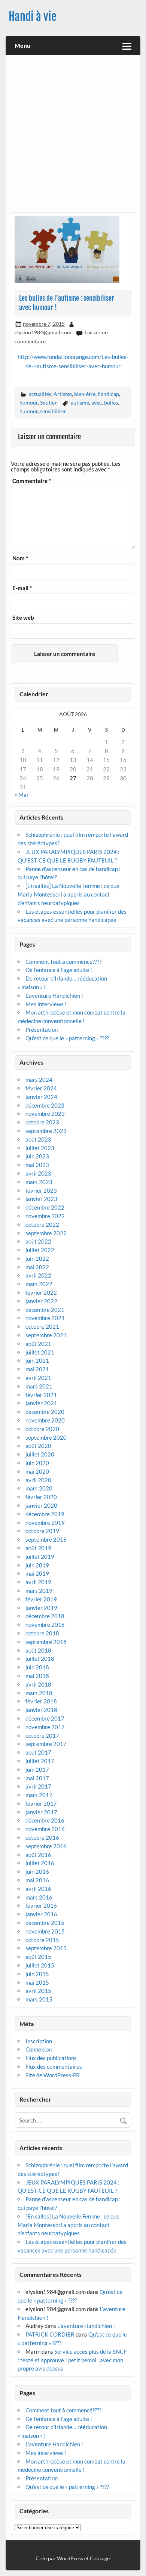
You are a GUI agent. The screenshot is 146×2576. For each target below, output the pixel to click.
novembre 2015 (45, 1931)
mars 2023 (39, 1182)
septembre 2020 (46, 1437)
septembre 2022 (46, 1233)
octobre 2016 (42, 1837)
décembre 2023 (45, 1105)
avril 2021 (38, 1378)
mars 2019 (39, 1591)
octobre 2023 (42, 1122)
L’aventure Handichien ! (54, 996)
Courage (100, 2558)
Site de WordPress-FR (53, 2075)
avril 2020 (38, 1480)
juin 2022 (37, 1258)
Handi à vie (33, 17)
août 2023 (38, 1139)
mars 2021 (39, 1386)
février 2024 (41, 1088)
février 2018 (41, 1701)
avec (97, 402)
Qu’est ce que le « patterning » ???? (67, 1038)
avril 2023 (38, 1173)
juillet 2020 (40, 1454)
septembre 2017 (46, 1744)
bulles (111, 402)
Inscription (39, 2041)
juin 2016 (37, 1871)
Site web (23, 618)
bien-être (85, 394)
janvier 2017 (41, 1812)
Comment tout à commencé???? (63, 962)
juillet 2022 (40, 1250)
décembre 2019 (45, 1514)
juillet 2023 (40, 1148)
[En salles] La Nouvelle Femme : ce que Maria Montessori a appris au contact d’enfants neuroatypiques (69, 894)
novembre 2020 (45, 1420)
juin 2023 (37, 1156)
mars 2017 (39, 1795)
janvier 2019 (41, 1608)
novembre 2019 (45, 1523)
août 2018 (38, 1650)
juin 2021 (37, 1360)
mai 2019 (37, 1573)
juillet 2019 (40, 1557)
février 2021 (41, 1395)
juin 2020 (37, 1463)
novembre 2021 (45, 1318)
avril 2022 (38, 1275)
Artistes (63, 394)
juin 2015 (37, 1974)
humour (29, 402)
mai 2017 (37, 1778)
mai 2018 (37, 1676)
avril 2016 (38, 1889)
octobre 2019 (42, 1531)
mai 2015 (37, 1982)
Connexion (39, 2049)
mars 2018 (39, 1693)
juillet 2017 (40, 1761)
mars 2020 (39, 1488)
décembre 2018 (45, 1616)
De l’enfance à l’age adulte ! (59, 970)
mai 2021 (37, 1369)
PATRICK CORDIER (50, 2334)
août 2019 (38, 1548)
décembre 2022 (45, 1207)
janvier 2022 (41, 1301)
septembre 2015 (46, 1948)
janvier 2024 (41, 1097)
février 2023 (41, 1191)
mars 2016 (39, 1897)
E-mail (22, 588)
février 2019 (41, 1599)
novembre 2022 (45, 1216)
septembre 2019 (46, 1539)
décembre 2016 (45, 1820)
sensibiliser (53, 411)
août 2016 (38, 1855)
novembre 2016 (45, 1829)
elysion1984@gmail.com (43, 332)
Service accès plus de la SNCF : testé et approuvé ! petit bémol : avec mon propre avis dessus (72, 2360)
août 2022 (38, 1241)
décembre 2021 (45, 1310)
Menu (22, 45)
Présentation (42, 1030)
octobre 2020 (42, 1429)
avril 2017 (38, 1786)
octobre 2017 (42, 1736)
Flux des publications (51, 2058)
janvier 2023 (41, 1199)
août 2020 (38, 1446)
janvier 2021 (41, 1403)
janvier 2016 (41, 1914)
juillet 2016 (40, 1863)
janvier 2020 (41, 1505)
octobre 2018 (42, 1633)
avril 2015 (38, 1991)
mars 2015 (39, 1999)
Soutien (49, 402)
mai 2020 (37, 1471)
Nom (20, 558)
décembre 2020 (45, 1412)
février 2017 (41, 1803)
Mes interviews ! (46, 1004)
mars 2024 (39, 1080)
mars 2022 (39, 1284)
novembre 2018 (45, 1625)
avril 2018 (38, 1684)
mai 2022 (37, 1267)
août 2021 (38, 1344)
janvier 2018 (41, 1710)
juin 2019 (37, 1565)
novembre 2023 (45, 1114)
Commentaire (32, 481)
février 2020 (41, 1497)
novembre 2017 (45, 1727)
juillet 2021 (40, 1352)
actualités (40, 394)
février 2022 (41, 1292)
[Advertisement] (73, 136)
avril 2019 (38, 1582)
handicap (108, 394)
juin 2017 (37, 1770)
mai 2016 (37, 1880)
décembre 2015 (45, 1923)
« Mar (22, 795)
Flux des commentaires (54, 2066)
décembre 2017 (45, 1718)
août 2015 (38, 1957)
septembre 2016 (46, 1846)
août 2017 (38, 1752)
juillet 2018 (40, 1659)
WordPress (70, 2558)
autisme (80, 402)
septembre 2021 (46, 1335)
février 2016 (41, 1905)
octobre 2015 (42, 1940)
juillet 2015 (40, 1965)
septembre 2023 (46, 1131)
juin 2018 (37, 1667)
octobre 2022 (42, 1224)
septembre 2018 (46, 1642)
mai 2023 (37, 1165)
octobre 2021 (42, 1326)
